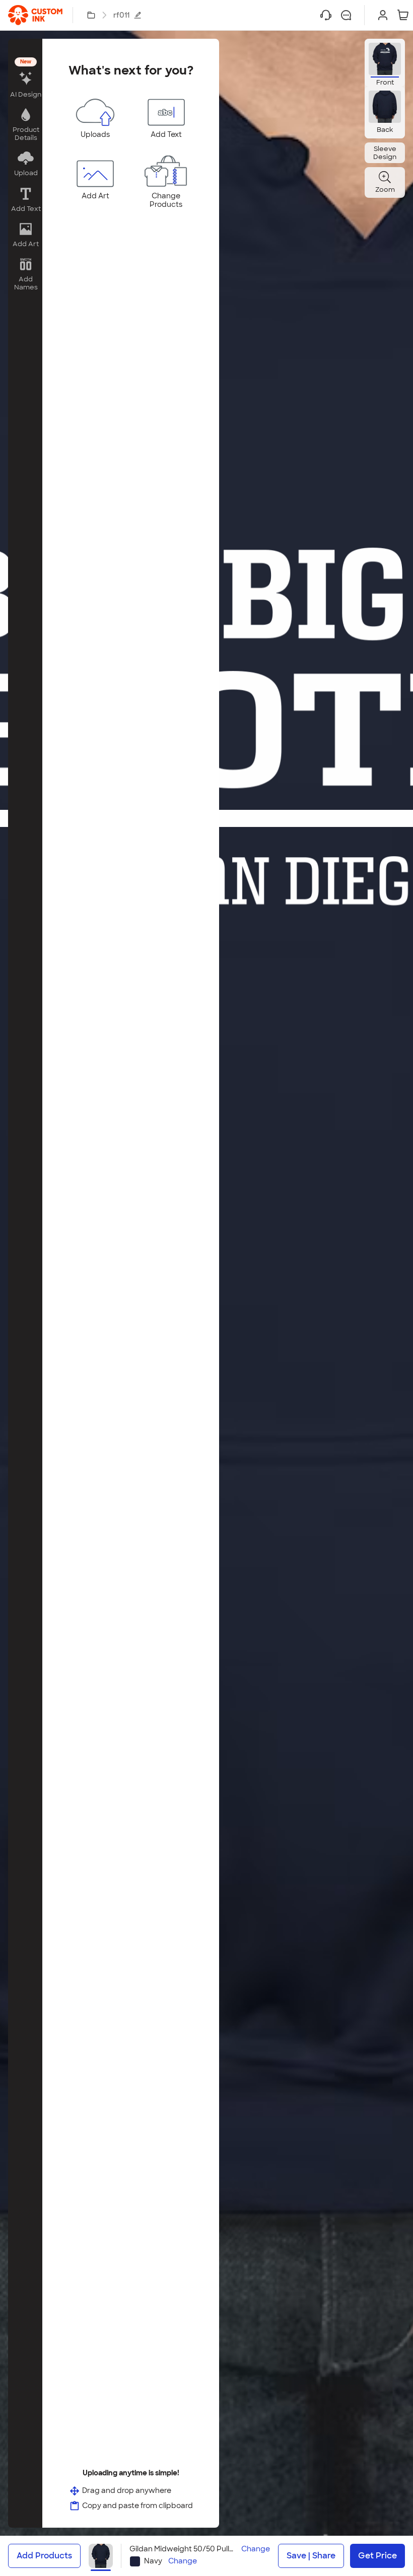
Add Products (44, 2556)
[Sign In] (383, 15)
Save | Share (311, 2556)
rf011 (121, 15)
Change (256, 2549)
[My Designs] (91, 15)
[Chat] (346, 15)
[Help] (326, 15)
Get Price (377, 2556)
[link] (35, 15)
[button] (25, 79)
